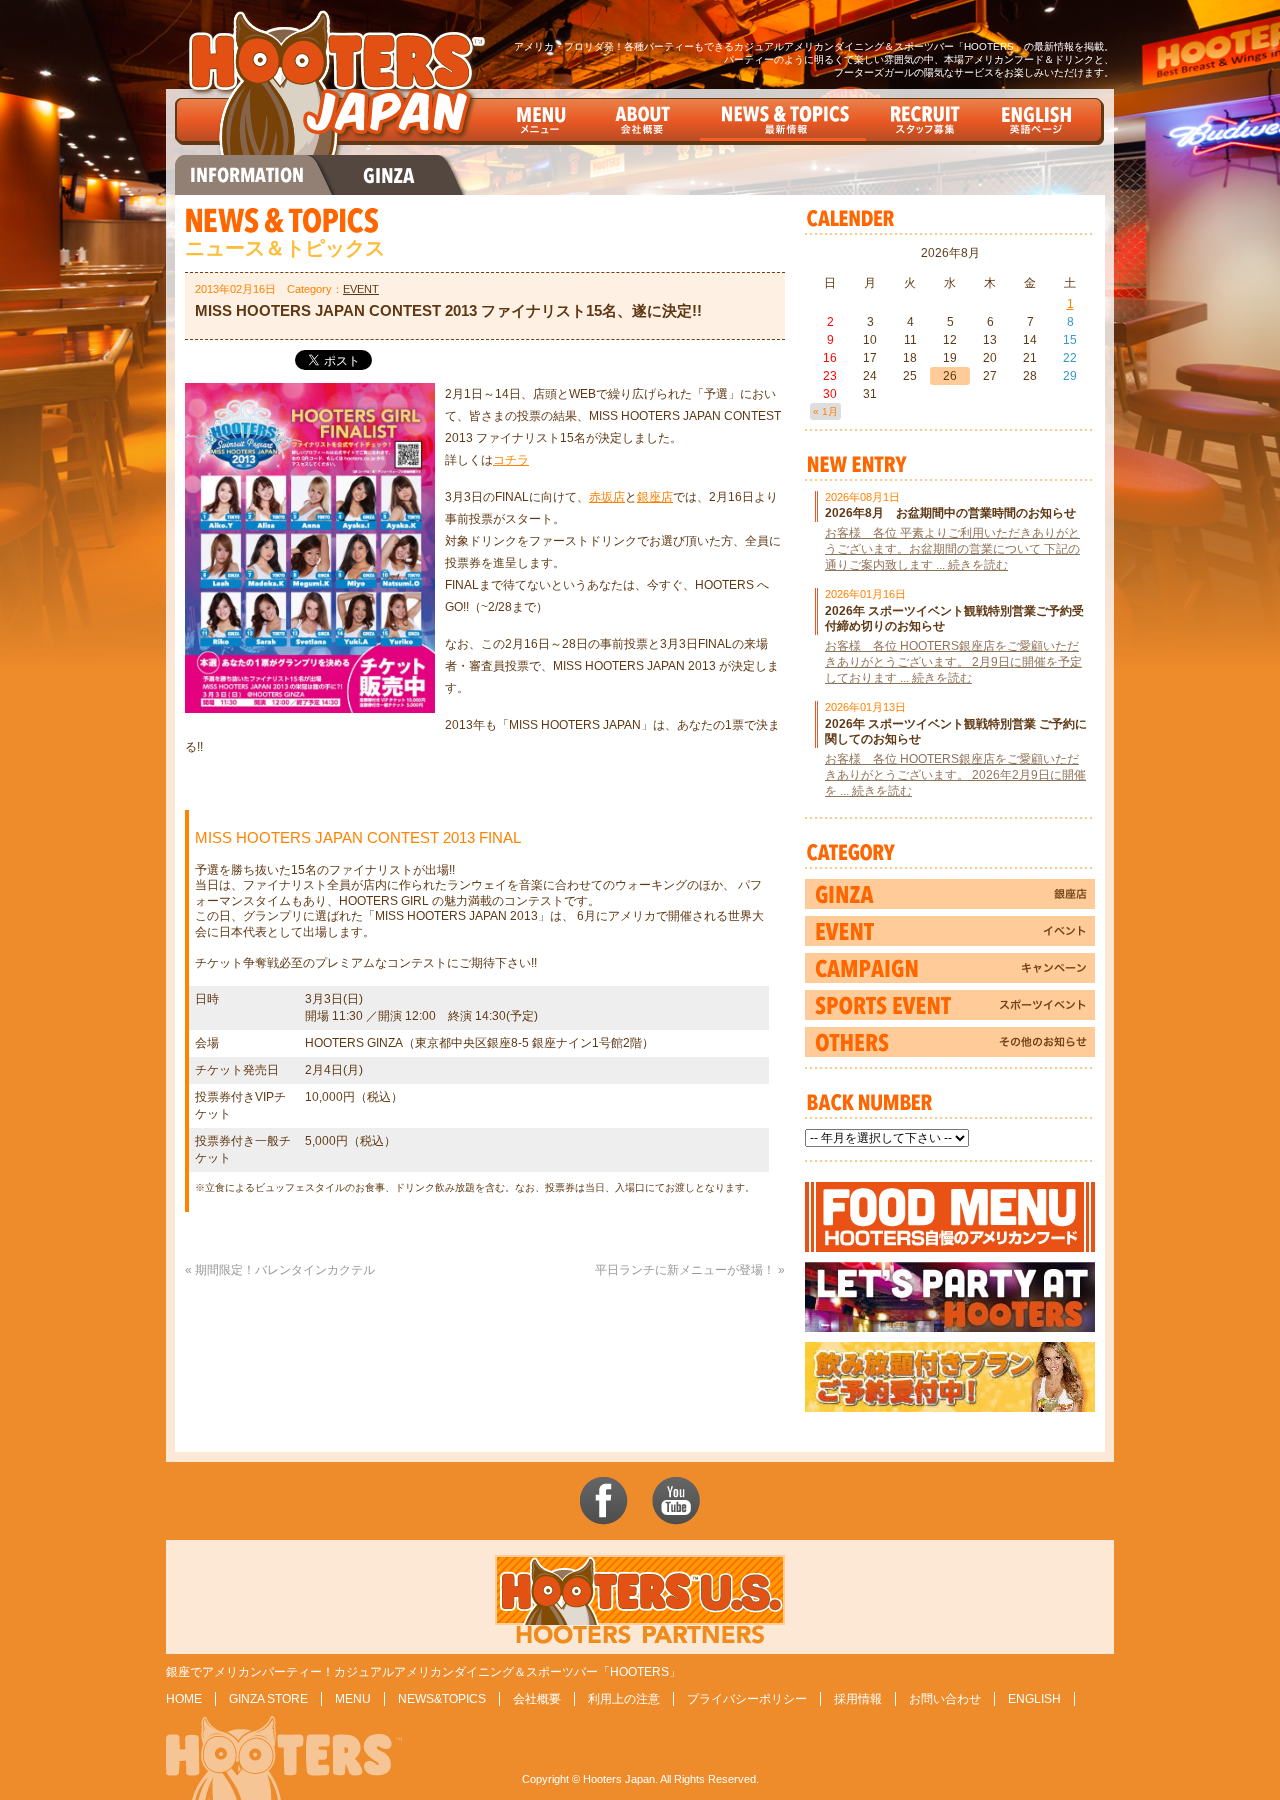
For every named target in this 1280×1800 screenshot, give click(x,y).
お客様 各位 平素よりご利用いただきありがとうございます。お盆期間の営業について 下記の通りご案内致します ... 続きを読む (952, 549)
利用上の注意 (624, 1699)
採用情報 (858, 1699)
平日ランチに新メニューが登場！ (685, 1270)
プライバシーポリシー (747, 1699)
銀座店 (655, 497)
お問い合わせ (945, 1699)
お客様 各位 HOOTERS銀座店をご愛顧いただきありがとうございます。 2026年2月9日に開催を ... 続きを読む (955, 775)
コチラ (511, 460)
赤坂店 (607, 497)
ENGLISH (1034, 1699)
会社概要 (537, 1699)
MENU (353, 1699)
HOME (184, 1699)
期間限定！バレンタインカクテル (285, 1270)
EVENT (361, 289)
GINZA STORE (268, 1699)
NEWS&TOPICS (442, 1699)
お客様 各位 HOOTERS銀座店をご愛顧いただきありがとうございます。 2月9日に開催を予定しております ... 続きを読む (953, 662)
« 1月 (825, 411)
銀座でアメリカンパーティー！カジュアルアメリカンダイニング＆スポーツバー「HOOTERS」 (423, 1672)
